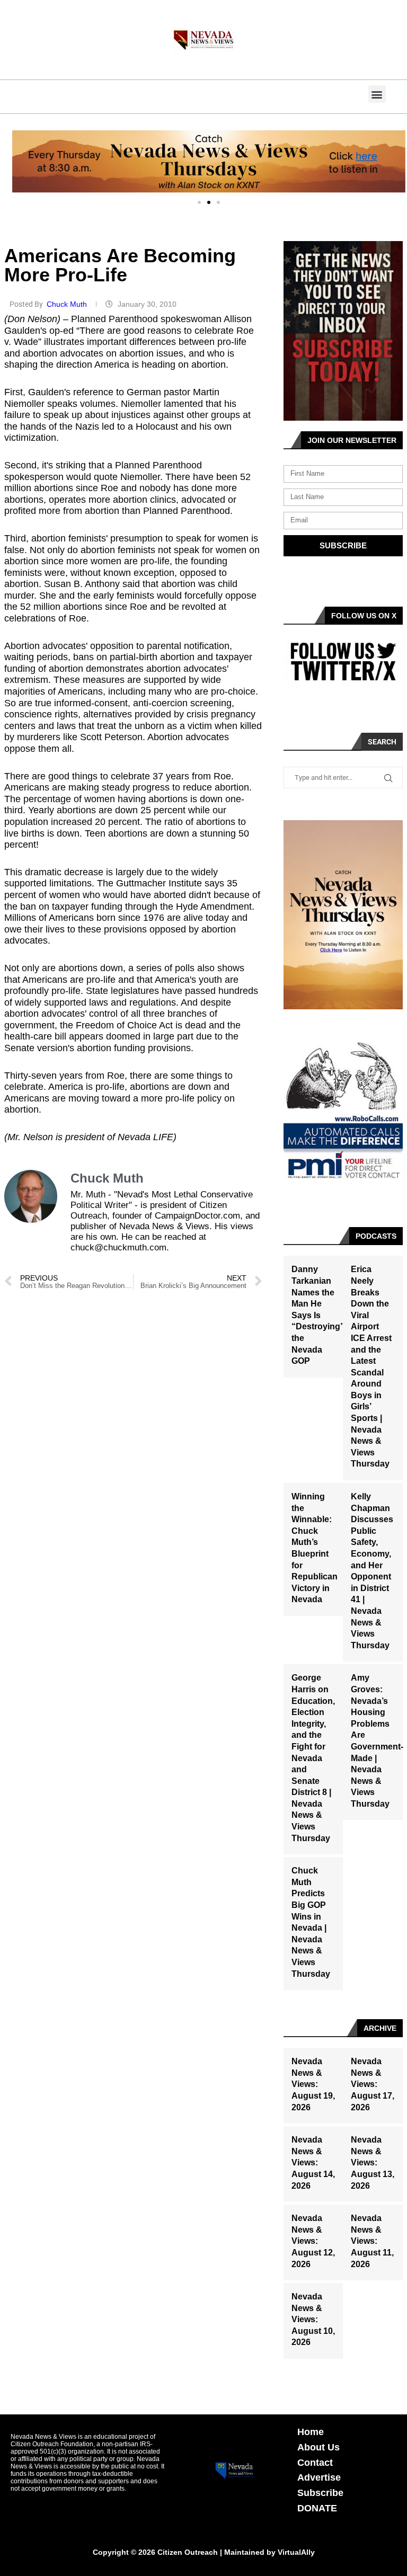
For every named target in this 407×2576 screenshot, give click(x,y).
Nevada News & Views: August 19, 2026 (313, 2084)
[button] (377, 94)
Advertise (319, 2477)
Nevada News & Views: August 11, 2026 (372, 2241)
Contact (315, 2463)
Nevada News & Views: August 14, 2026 (313, 2162)
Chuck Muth (68, 304)
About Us (318, 2447)
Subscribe (320, 2493)
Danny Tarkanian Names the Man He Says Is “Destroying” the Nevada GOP (318, 1315)
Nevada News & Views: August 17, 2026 (373, 2084)
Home (311, 2432)
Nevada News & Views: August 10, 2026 (313, 2319)
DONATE (317, 2508)
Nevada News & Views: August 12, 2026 (313, 2241)
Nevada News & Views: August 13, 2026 (373, 2162)
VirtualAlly (296, 2552)
